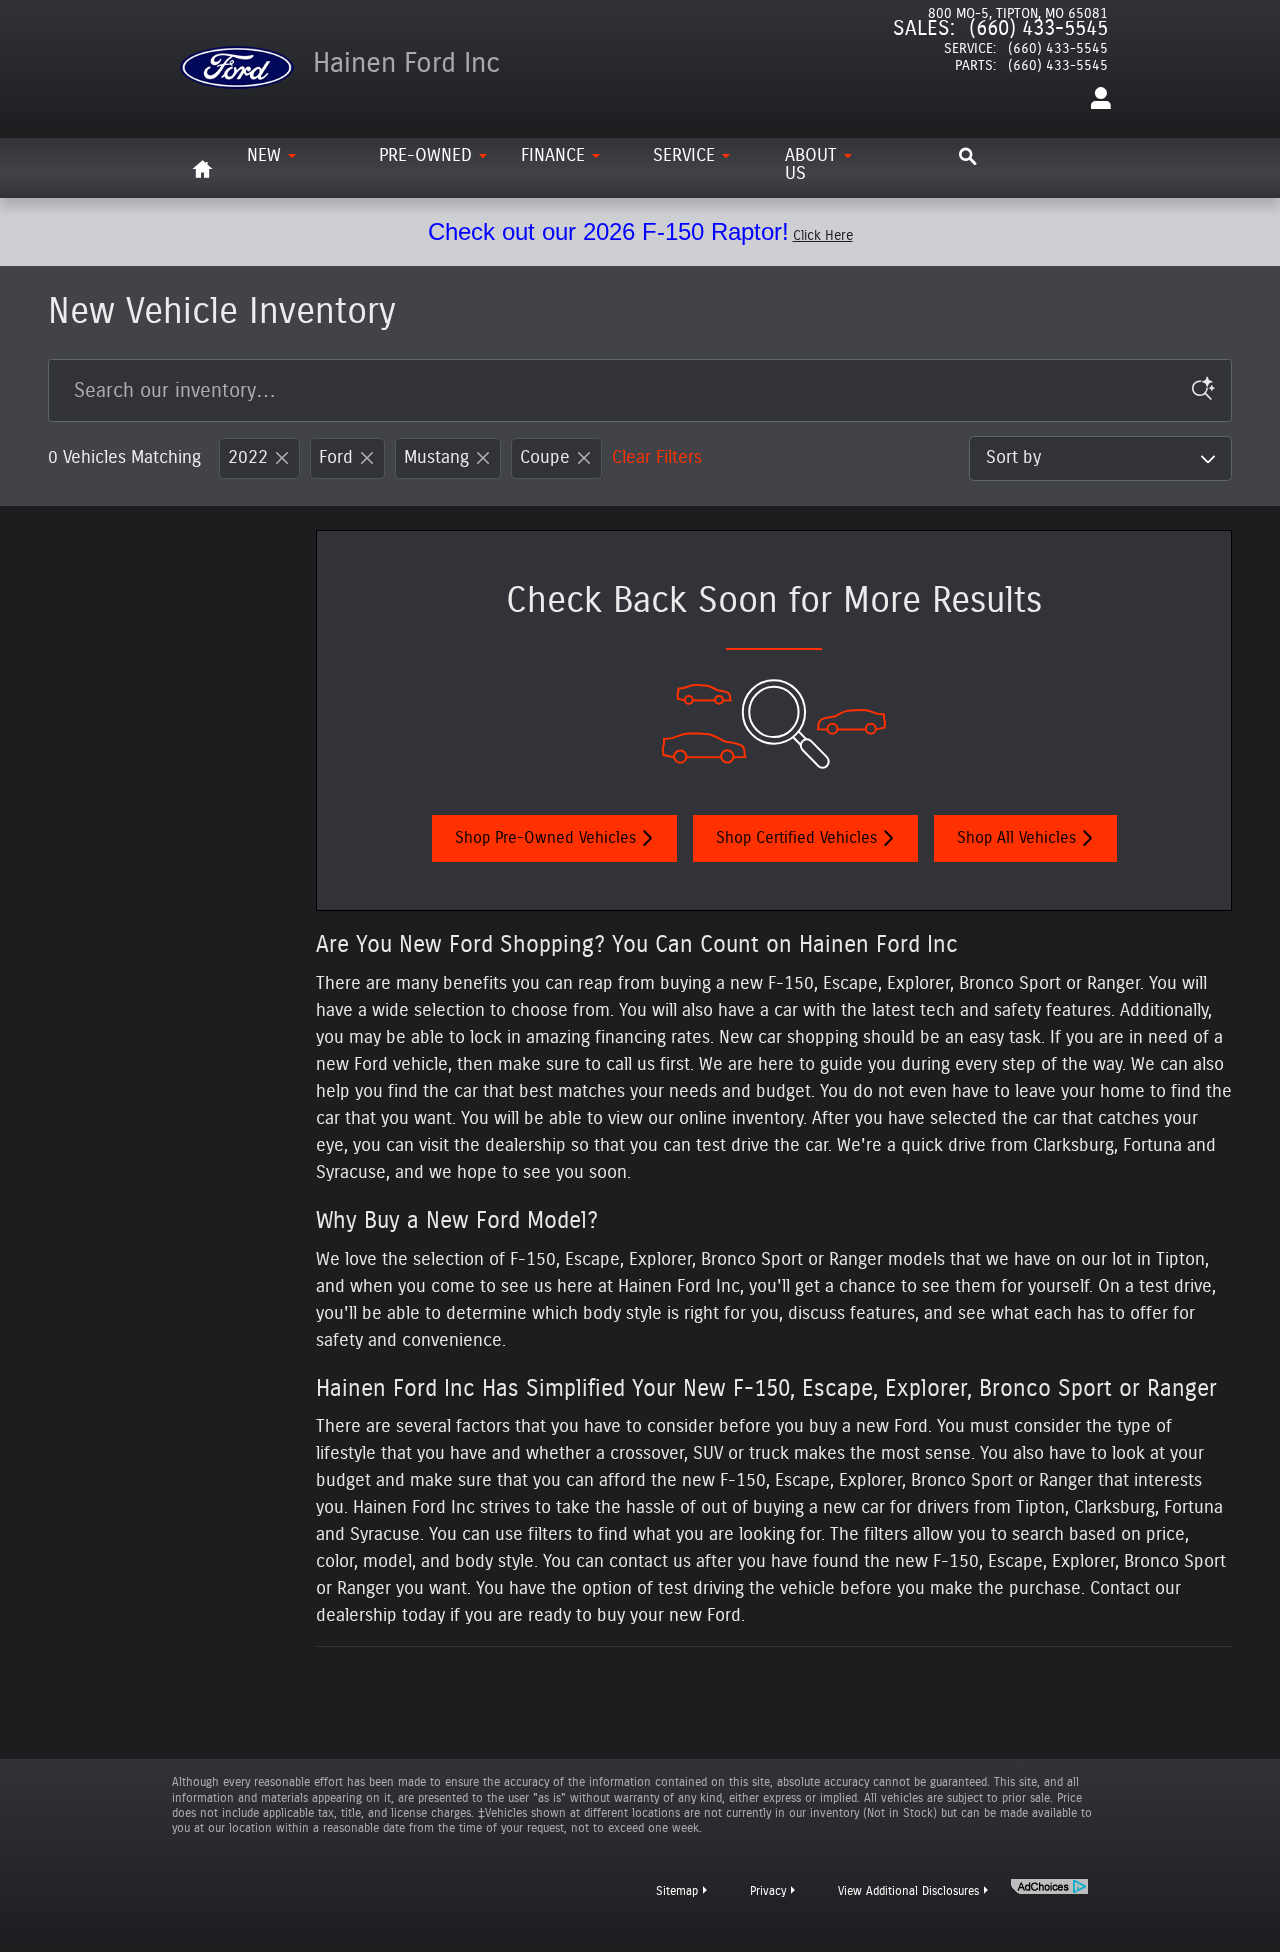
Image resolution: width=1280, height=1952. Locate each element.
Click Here (823, 236)
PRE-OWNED (425, 156)
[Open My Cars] (1095, 99)
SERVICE (684, 156)
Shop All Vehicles (1016, 838)
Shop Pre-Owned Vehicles (545, 838)
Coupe (545, 458)
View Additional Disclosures (908, 1891)
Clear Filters (657, 458)
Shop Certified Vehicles (796, 838)
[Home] (237, 55)
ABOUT (811, 165)
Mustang (436, 458)
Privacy (768, 1891)
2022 (248, 458)
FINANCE (553, 156)
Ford (336, 458)
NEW (264, 156)
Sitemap (677, 1891)
